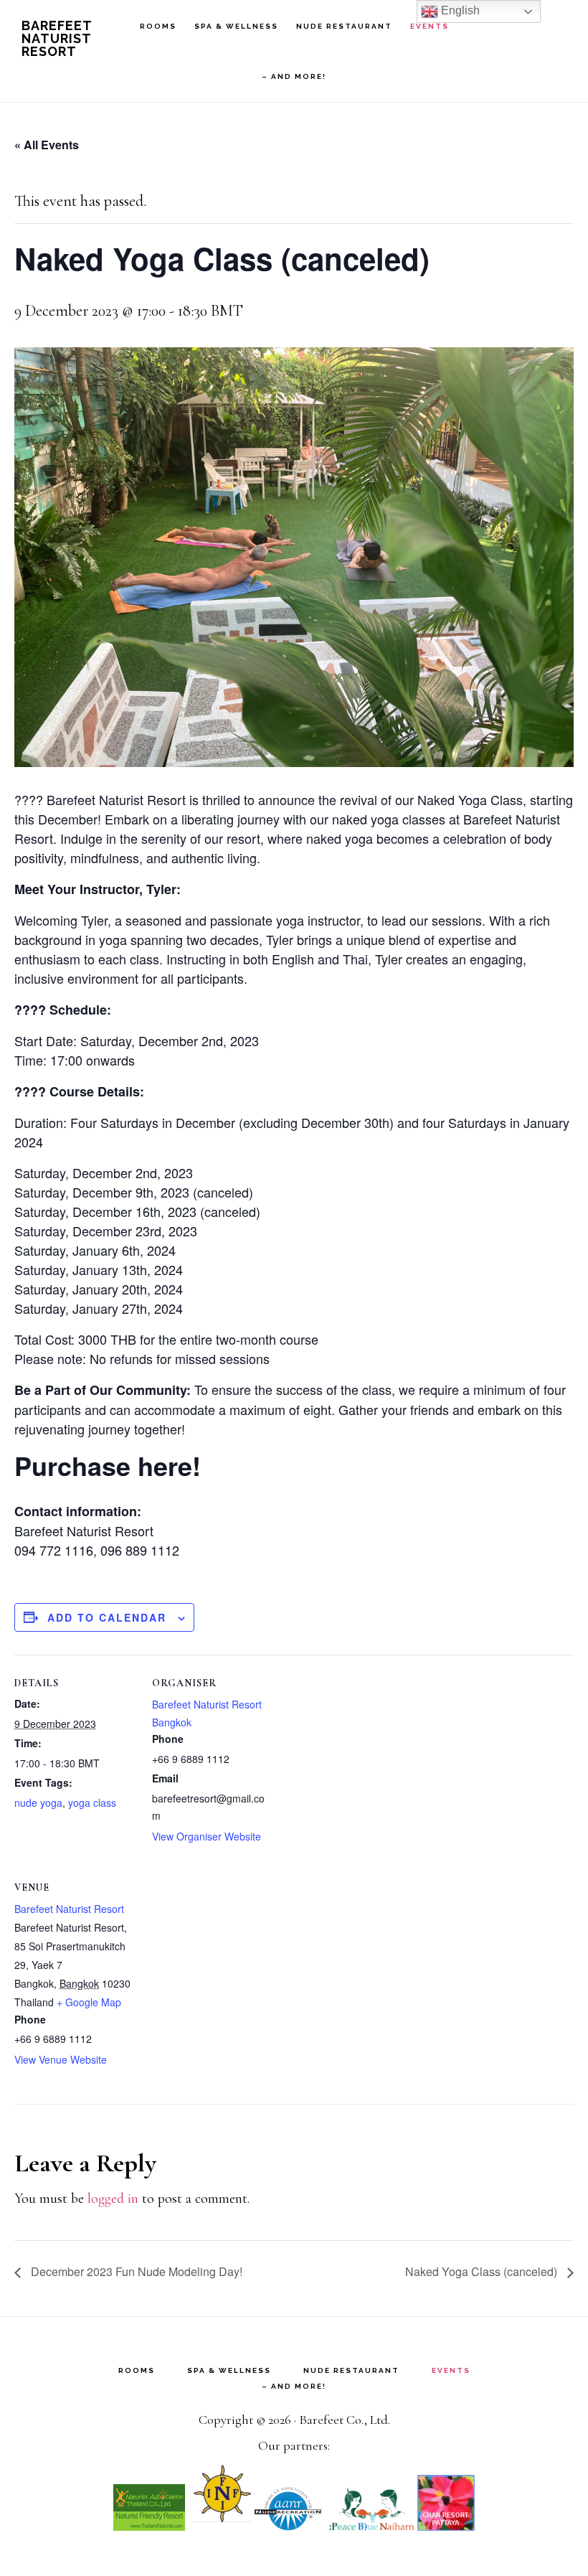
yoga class (92, 1802)
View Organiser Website (207, 1836)
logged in (113, 2199)
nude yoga (38, 1802)
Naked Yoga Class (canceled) (483, 2271)
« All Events (47, 145)
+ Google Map (89, 2002)
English (459, 10)
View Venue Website (61, 2059)
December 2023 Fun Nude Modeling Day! (137, 2271)
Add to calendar (107, 1617)
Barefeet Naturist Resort (57, 38)
